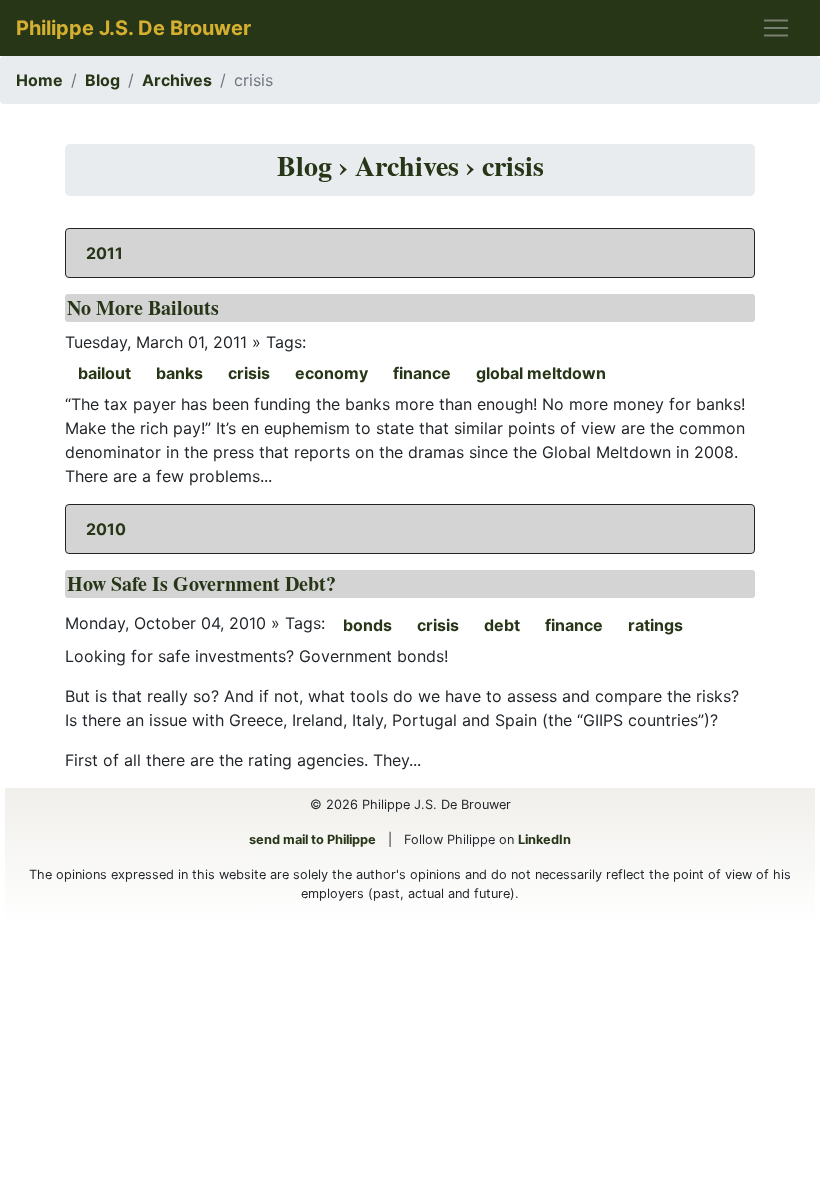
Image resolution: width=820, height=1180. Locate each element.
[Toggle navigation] (776, 28)
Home (39, 80)
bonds (367, 625)
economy (331, 373)
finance (422, 373)
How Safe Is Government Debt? (201, 583)
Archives (177, 80)
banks (179, 373)
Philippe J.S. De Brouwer (133, 28)
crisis (249, 373)
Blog (102, 80)
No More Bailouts (143, 307)
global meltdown (541, 373)
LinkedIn (544, 839)
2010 (106, 529)
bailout (104, 373)
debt (502, 625)
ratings (655, 625)
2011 (104, 253)
